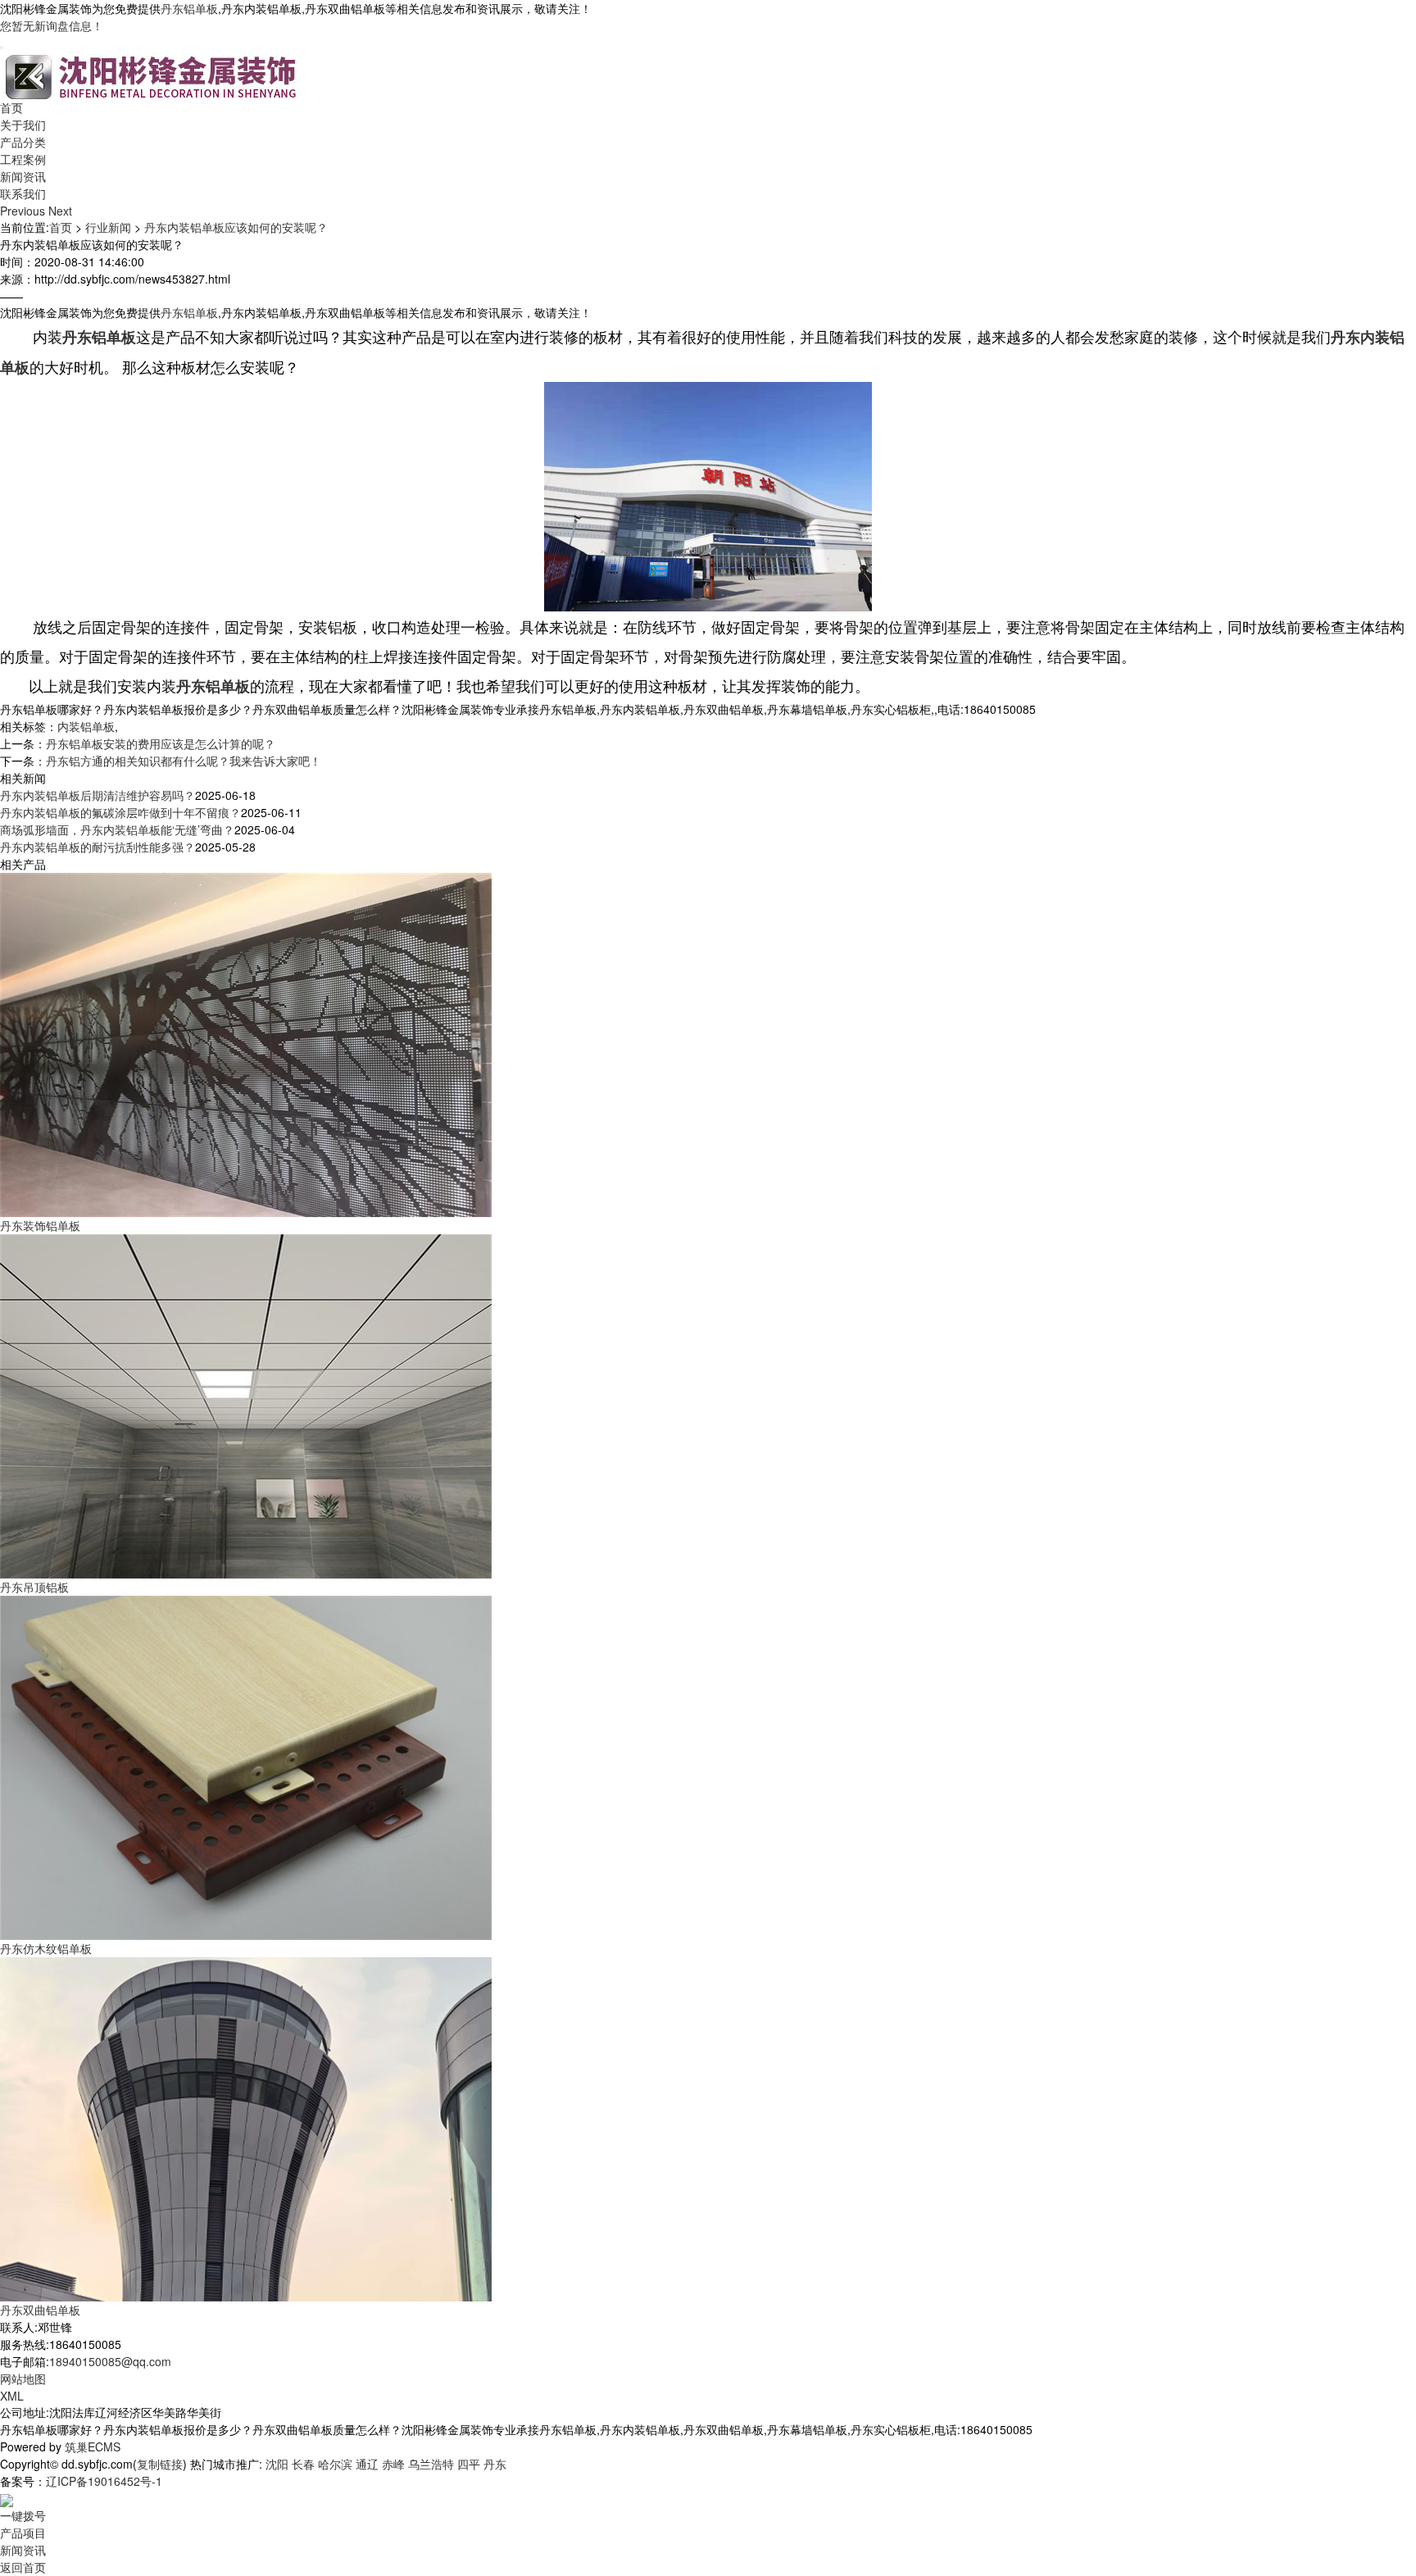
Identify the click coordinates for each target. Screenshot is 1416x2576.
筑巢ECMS (93, 2447)
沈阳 (277, 2464)
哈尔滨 (335, 2464)
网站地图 (23, 2378)
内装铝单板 (86, 726)
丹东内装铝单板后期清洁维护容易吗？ (98, 795)
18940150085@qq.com (110, 2361)
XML (12, 2396)
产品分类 (23, 142)
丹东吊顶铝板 (34, 1587)
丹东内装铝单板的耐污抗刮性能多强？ (98, 847)
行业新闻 (108, 227)
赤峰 (393, 2464)
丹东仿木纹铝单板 (46, 1948)
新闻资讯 (23, 176)
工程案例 (23, 159)
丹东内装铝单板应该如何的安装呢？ (236, 227)
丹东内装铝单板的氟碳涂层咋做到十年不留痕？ (120, 812)
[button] (24, 211)
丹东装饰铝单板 (40, 1225)
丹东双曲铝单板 (40, 2310)
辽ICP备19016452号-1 (104, 2481)
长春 (303, 2464)
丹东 (495, 2464)
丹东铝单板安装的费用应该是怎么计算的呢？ (161, 743)
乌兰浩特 (431, 2464)
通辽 (367, 2464)
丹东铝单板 (189, 8)
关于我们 (23, 125)
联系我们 (23, 193)
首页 (11, 107)
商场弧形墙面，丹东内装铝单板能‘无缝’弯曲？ (117, 829)
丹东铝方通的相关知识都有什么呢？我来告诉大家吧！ (184, 761)
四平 (469, 2464)
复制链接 (160, 2464)
